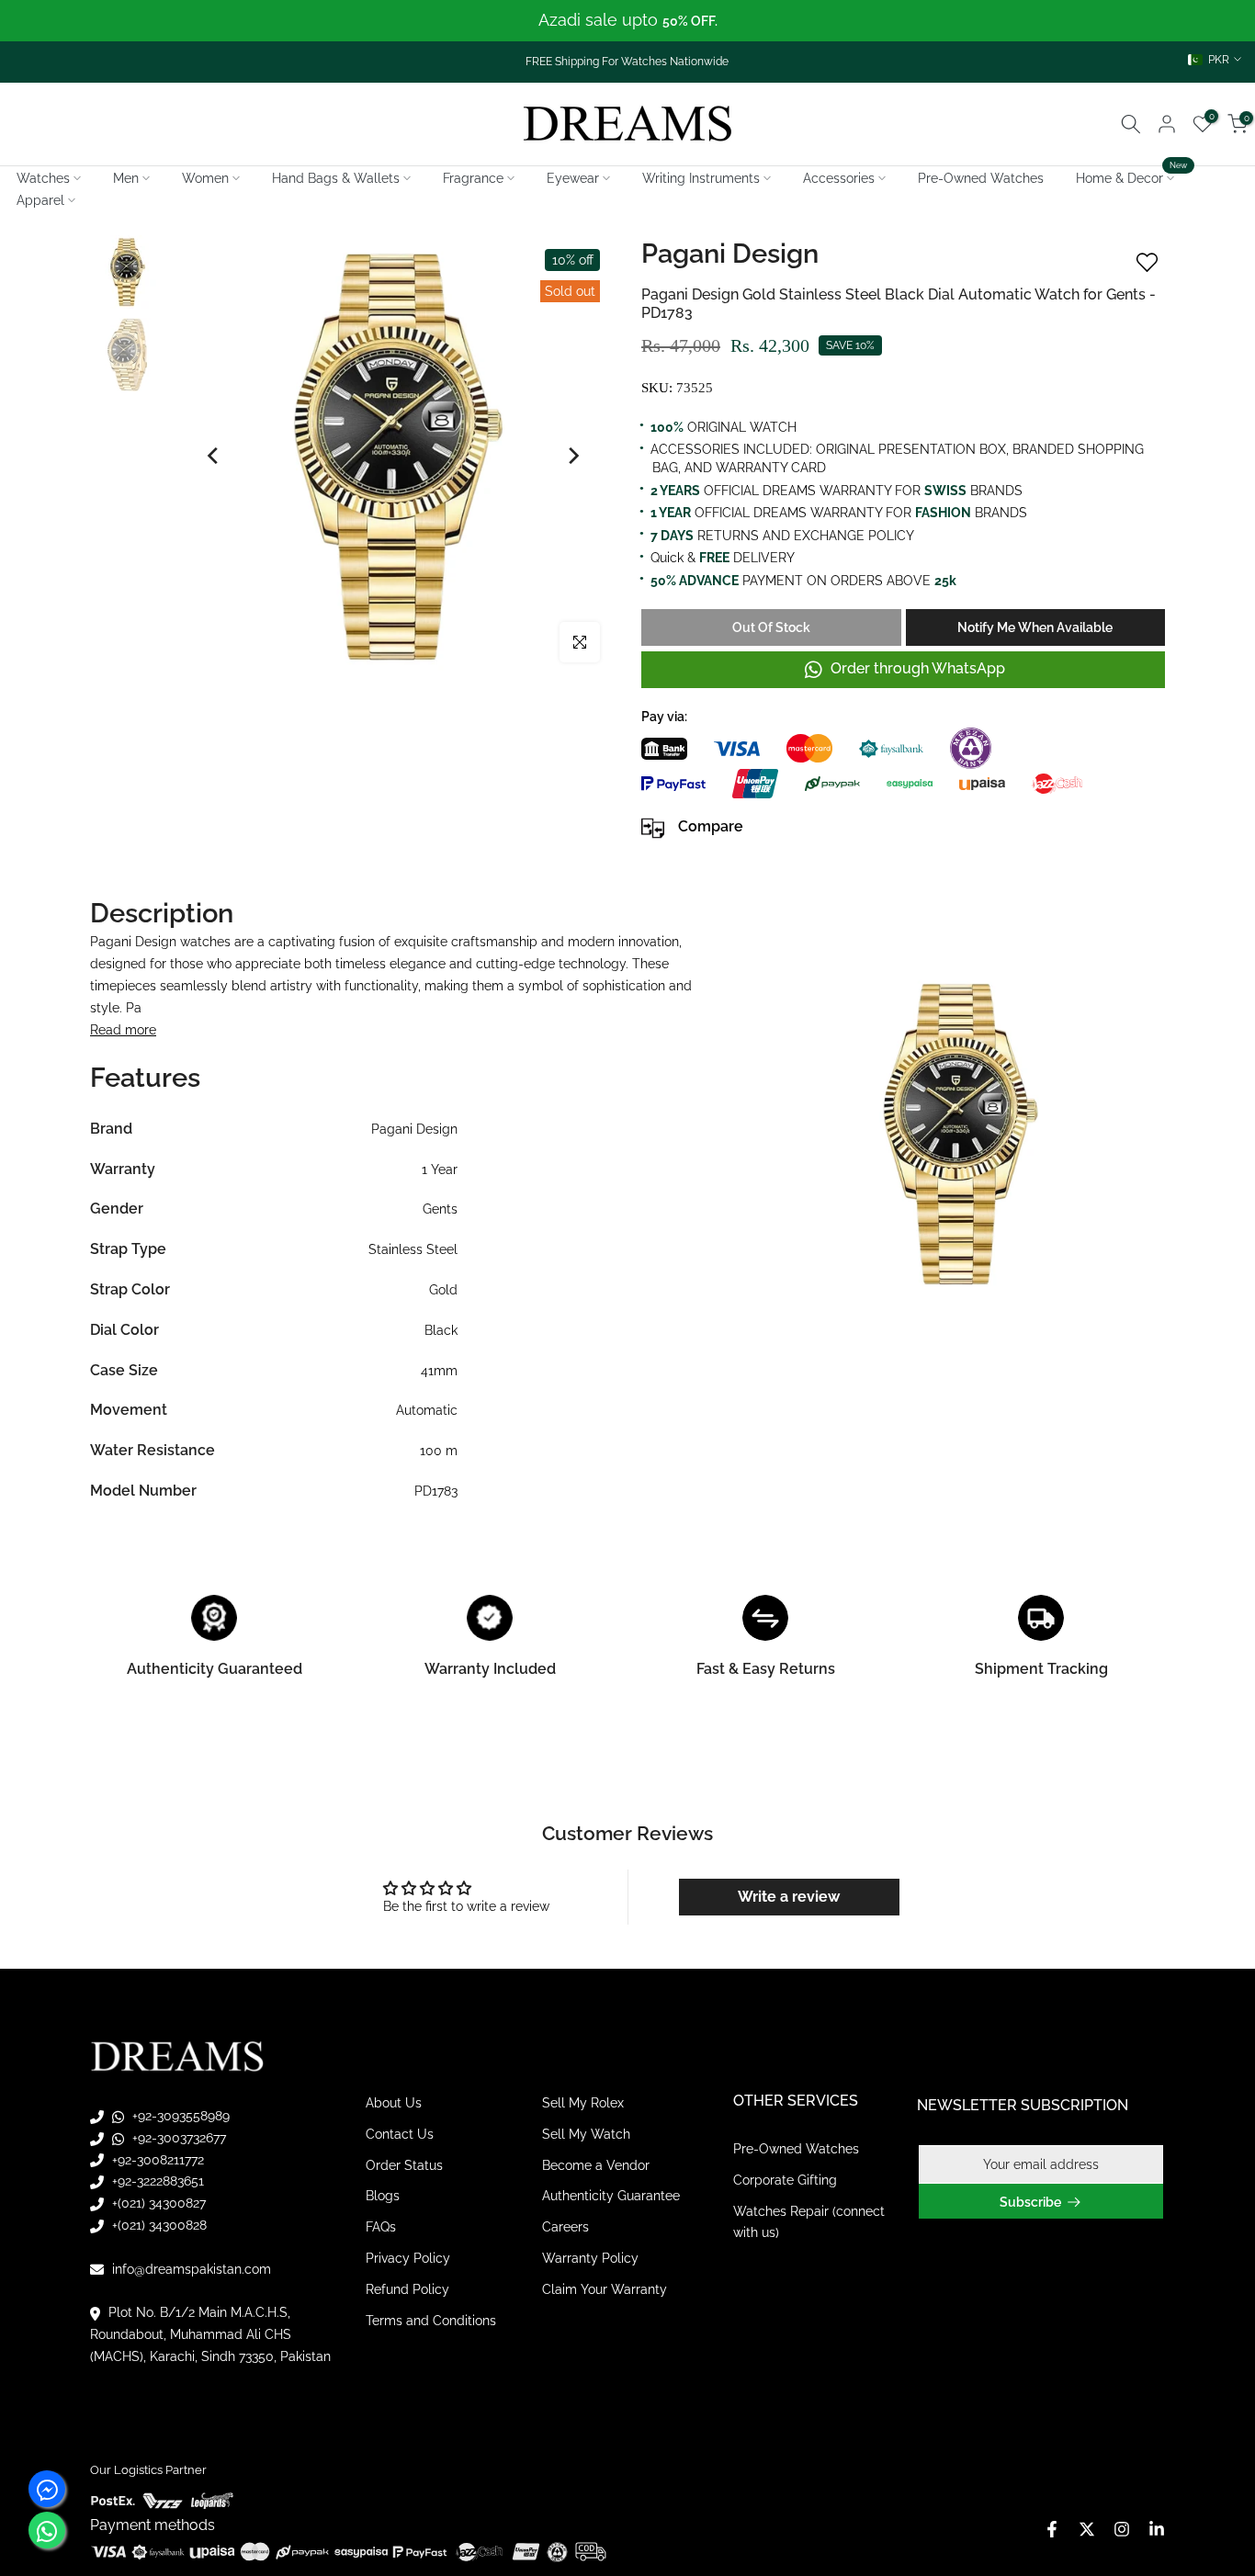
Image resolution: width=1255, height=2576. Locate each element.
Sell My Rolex (583, 2103)
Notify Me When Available (1035, 627)
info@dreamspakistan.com (190, 2268)
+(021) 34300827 (157, 2203)
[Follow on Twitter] (1087, 2529)
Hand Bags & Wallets (336, 178)
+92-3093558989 (179, 2116)
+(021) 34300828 (158, 2225)
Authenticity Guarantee (611, 2196)
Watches (43, 178)
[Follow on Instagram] (1122, 2529)
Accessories (839, 178)
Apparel (40, 200)
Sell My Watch (586, 2134)
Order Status (404, 2164)
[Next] (572, 456)
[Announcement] (627, 21)
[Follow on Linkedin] (1157, 2529)
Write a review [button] (789, 1897)
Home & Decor (1132, 176)
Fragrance (473, 178)
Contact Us (400, 2134)
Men (126, 178)
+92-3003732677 (177, 2138)
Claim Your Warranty (605, 2289)
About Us (394, 2103)
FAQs (381, 2227)
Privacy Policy (408, 2258)
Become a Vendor (596, 2164)
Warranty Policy (590, 2258)
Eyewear (573, 178)
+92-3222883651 (156, 2181)
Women (205, 178)
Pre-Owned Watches (981, 178)
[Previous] (214, 456)
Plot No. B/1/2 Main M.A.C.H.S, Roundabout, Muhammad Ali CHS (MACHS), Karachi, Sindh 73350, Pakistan (210, 2334)
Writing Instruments (701, 178)
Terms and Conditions (431, 2320)
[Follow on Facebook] (1052, 2529)
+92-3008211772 (156, 2159)
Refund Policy (407, 2289)
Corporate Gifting (785, 2180)
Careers (565, 2227)
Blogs (383, 2196)
